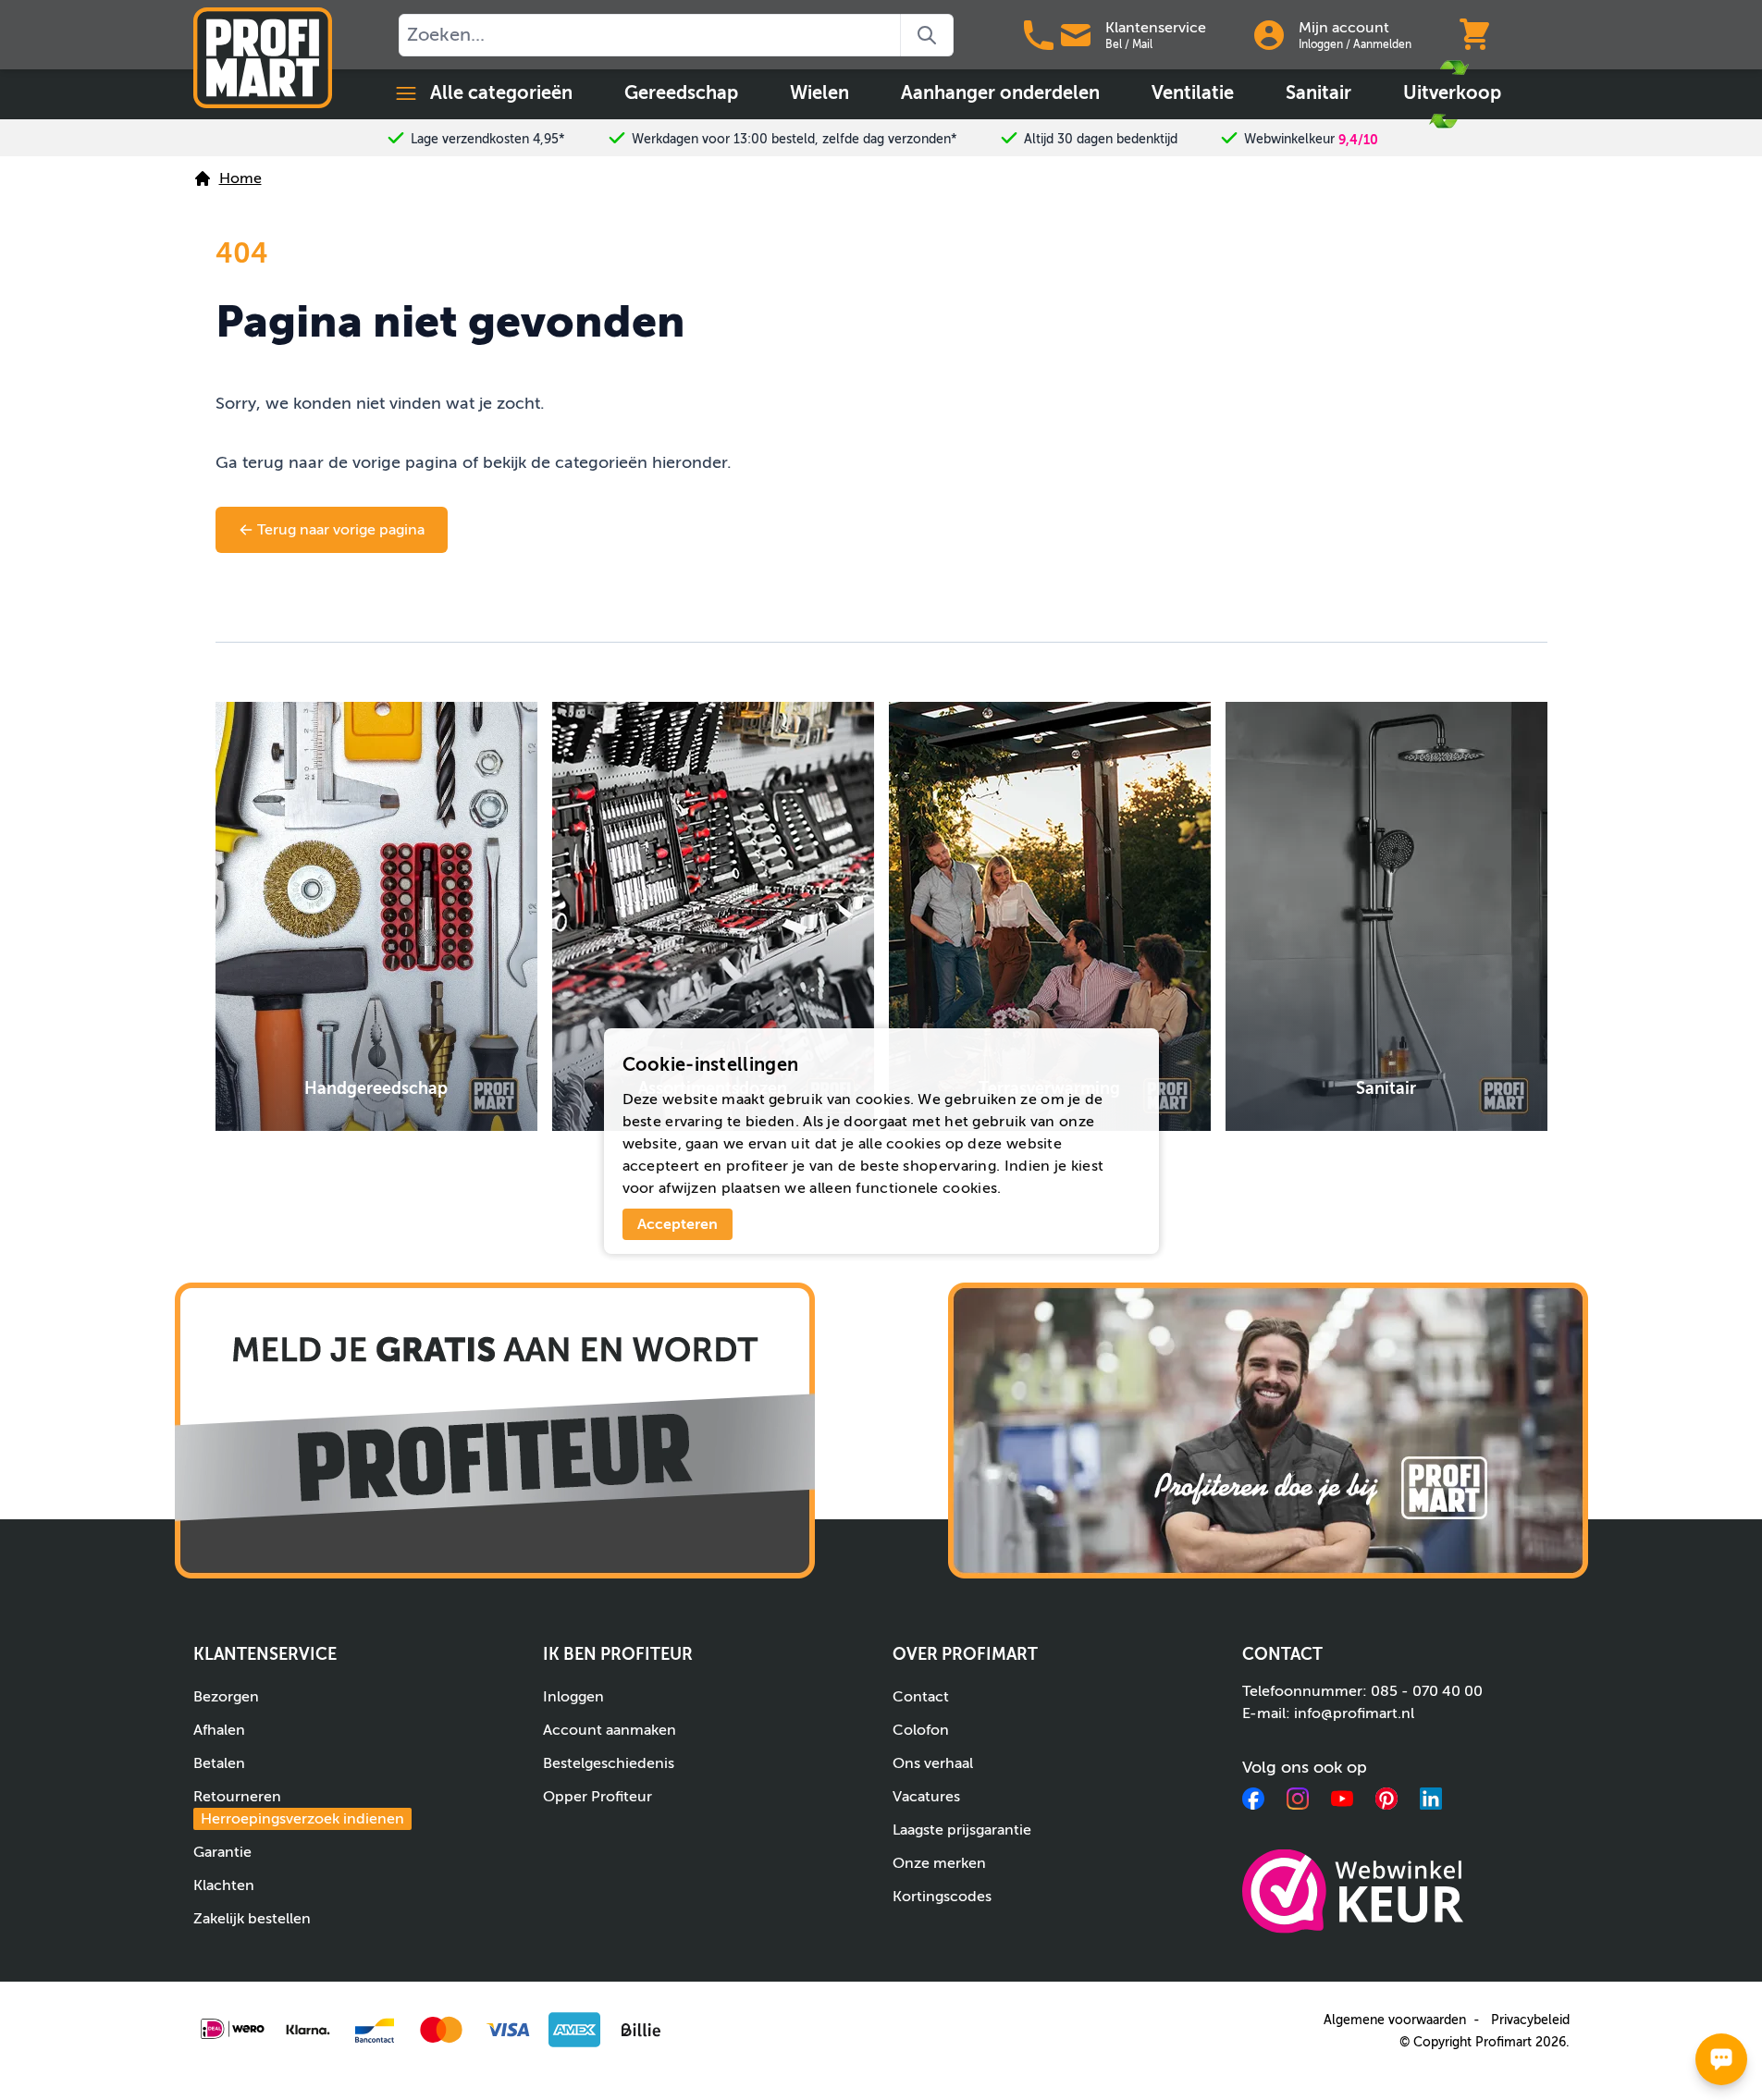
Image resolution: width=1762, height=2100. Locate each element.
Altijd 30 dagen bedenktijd (1101, 139)
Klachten (224, 1885)
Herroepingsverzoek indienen (302, 1819)
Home (240, 178)
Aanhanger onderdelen (1000, 93)
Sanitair (1318, 93)
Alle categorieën (501, 93)
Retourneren (299, 1808)
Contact (921, 1697)
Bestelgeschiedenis (609, 1763)
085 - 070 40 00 (1427, 1691)
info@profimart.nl (1354, 1713)
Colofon (921, 1730)
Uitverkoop (1452, 93)
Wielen (819, 93)
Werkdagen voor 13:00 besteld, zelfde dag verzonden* (795, 139)
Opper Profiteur (598, 1797)
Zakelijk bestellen (252, 1919)
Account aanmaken (610, 1730)
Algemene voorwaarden (1395, 2020)
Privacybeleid (1530, 2020)
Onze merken (939, 1863)
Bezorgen (226, 1697)
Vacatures (926, 1797)
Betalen (219, 1763)
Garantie (222, 1852)
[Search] (927, 35)
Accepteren (678, 1224)
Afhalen (219, 1730)
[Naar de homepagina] (263, 58)
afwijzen (688, 1188)
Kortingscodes (942, 1897)
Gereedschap (681, 93)
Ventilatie (1193, 93)
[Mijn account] (1269, 35)
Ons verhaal (933, 1763)
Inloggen (1321, 44)
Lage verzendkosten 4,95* (488, 139)
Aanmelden (1382, 44)
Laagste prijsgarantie (962, 1830)
